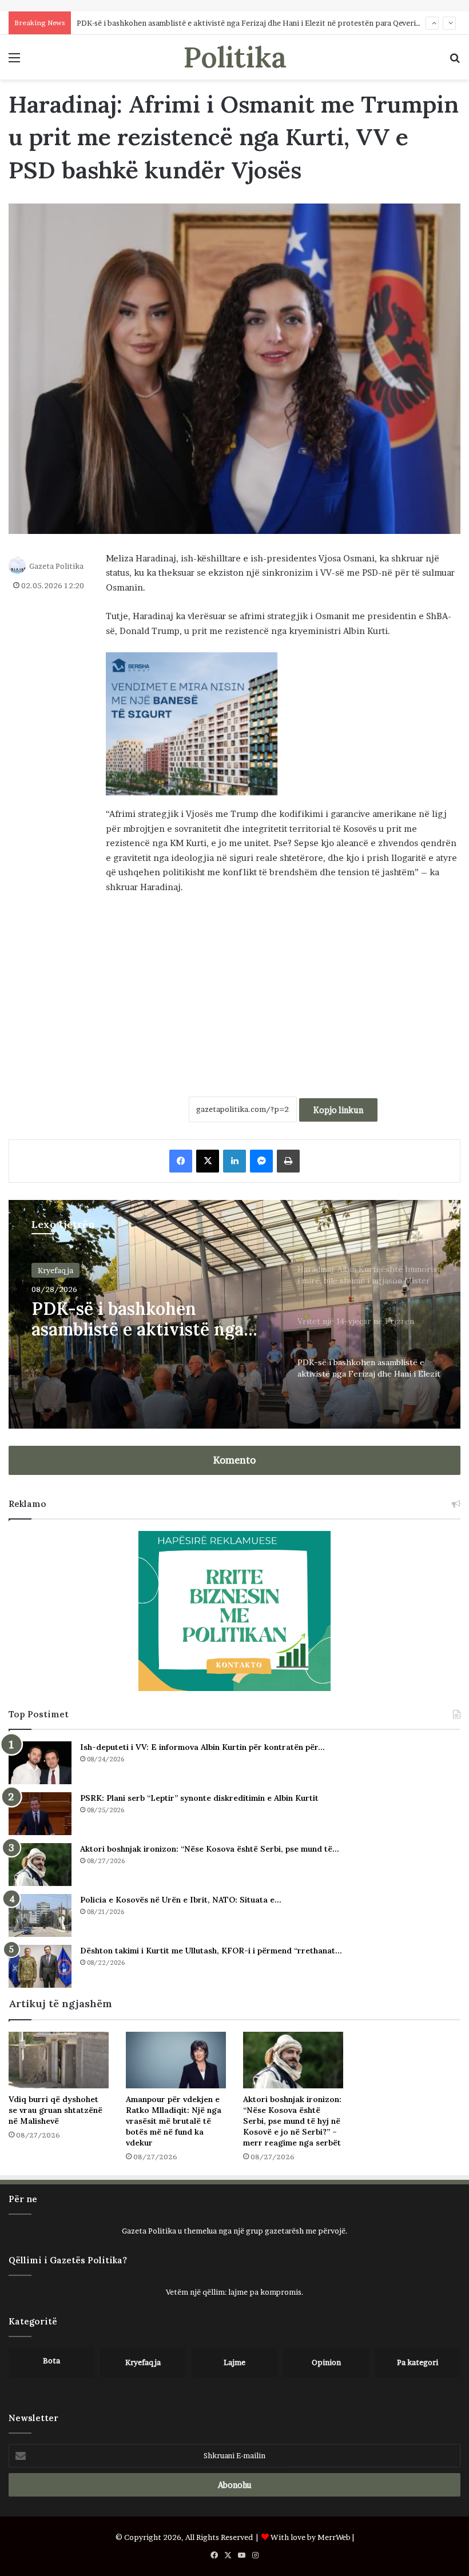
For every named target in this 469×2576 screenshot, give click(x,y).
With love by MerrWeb (311, 2537)
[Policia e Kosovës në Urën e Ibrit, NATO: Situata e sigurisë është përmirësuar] (40, 1915)
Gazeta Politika (56, 566)
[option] (234, 1314)
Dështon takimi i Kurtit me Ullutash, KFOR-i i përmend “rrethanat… (211, 1951)
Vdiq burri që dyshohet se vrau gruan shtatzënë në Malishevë (55, 2110)
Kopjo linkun (338, 1110)
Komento (234, 1460)
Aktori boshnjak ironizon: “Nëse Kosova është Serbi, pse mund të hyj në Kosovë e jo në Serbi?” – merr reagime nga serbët (292, 2121)
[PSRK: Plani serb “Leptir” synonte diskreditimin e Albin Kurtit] (40, 1814)
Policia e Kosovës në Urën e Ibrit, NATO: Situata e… (181, 1900)
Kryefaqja (55, 1270)
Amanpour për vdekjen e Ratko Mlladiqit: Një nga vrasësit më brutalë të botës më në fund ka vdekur (174, 2121)
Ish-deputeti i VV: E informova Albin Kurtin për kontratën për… (202, 1747)
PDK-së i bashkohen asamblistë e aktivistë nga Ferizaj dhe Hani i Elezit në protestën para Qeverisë (250, 23)
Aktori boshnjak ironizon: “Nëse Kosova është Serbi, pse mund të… (210, 1849)
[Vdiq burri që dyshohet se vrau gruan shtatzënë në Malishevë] (59, 2060)
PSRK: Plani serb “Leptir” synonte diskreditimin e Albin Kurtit (199, 1798)
